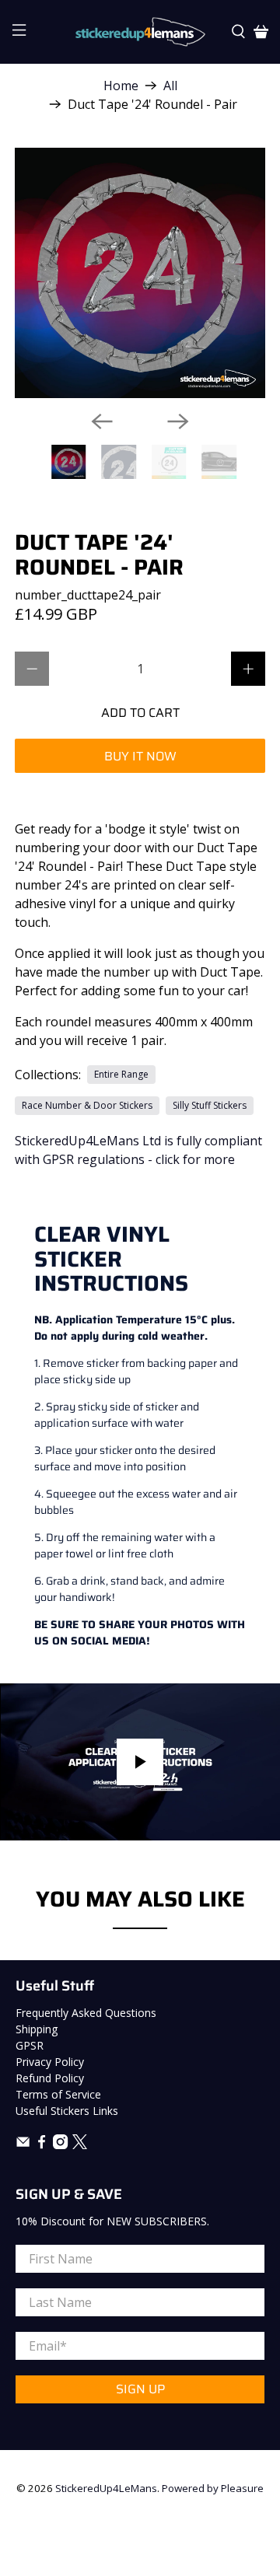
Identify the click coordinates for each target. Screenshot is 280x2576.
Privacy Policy (50, 2062)
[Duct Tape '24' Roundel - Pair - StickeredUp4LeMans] (140, 273)
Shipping (37, 2029)
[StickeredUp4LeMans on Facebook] (42, 2145)
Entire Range (121, 1074)
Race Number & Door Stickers (87, 1105)
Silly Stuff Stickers (210, 1105)
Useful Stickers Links (67, 2111)
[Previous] (102, 421)
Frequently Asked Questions (86, 2013)
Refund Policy (50, 2078)
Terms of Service (58, 2094)
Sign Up (140, 2389)
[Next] (178, 421)
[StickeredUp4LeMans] (140, 32)
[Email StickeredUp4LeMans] (23, 2145)
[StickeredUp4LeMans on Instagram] (60, 2145)
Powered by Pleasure (213, 2488)
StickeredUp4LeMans (106, 2488)
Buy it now (140, 756)
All (170, 86)
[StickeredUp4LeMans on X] (80, 2145)
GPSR (30, 2045)
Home (121, 86)
